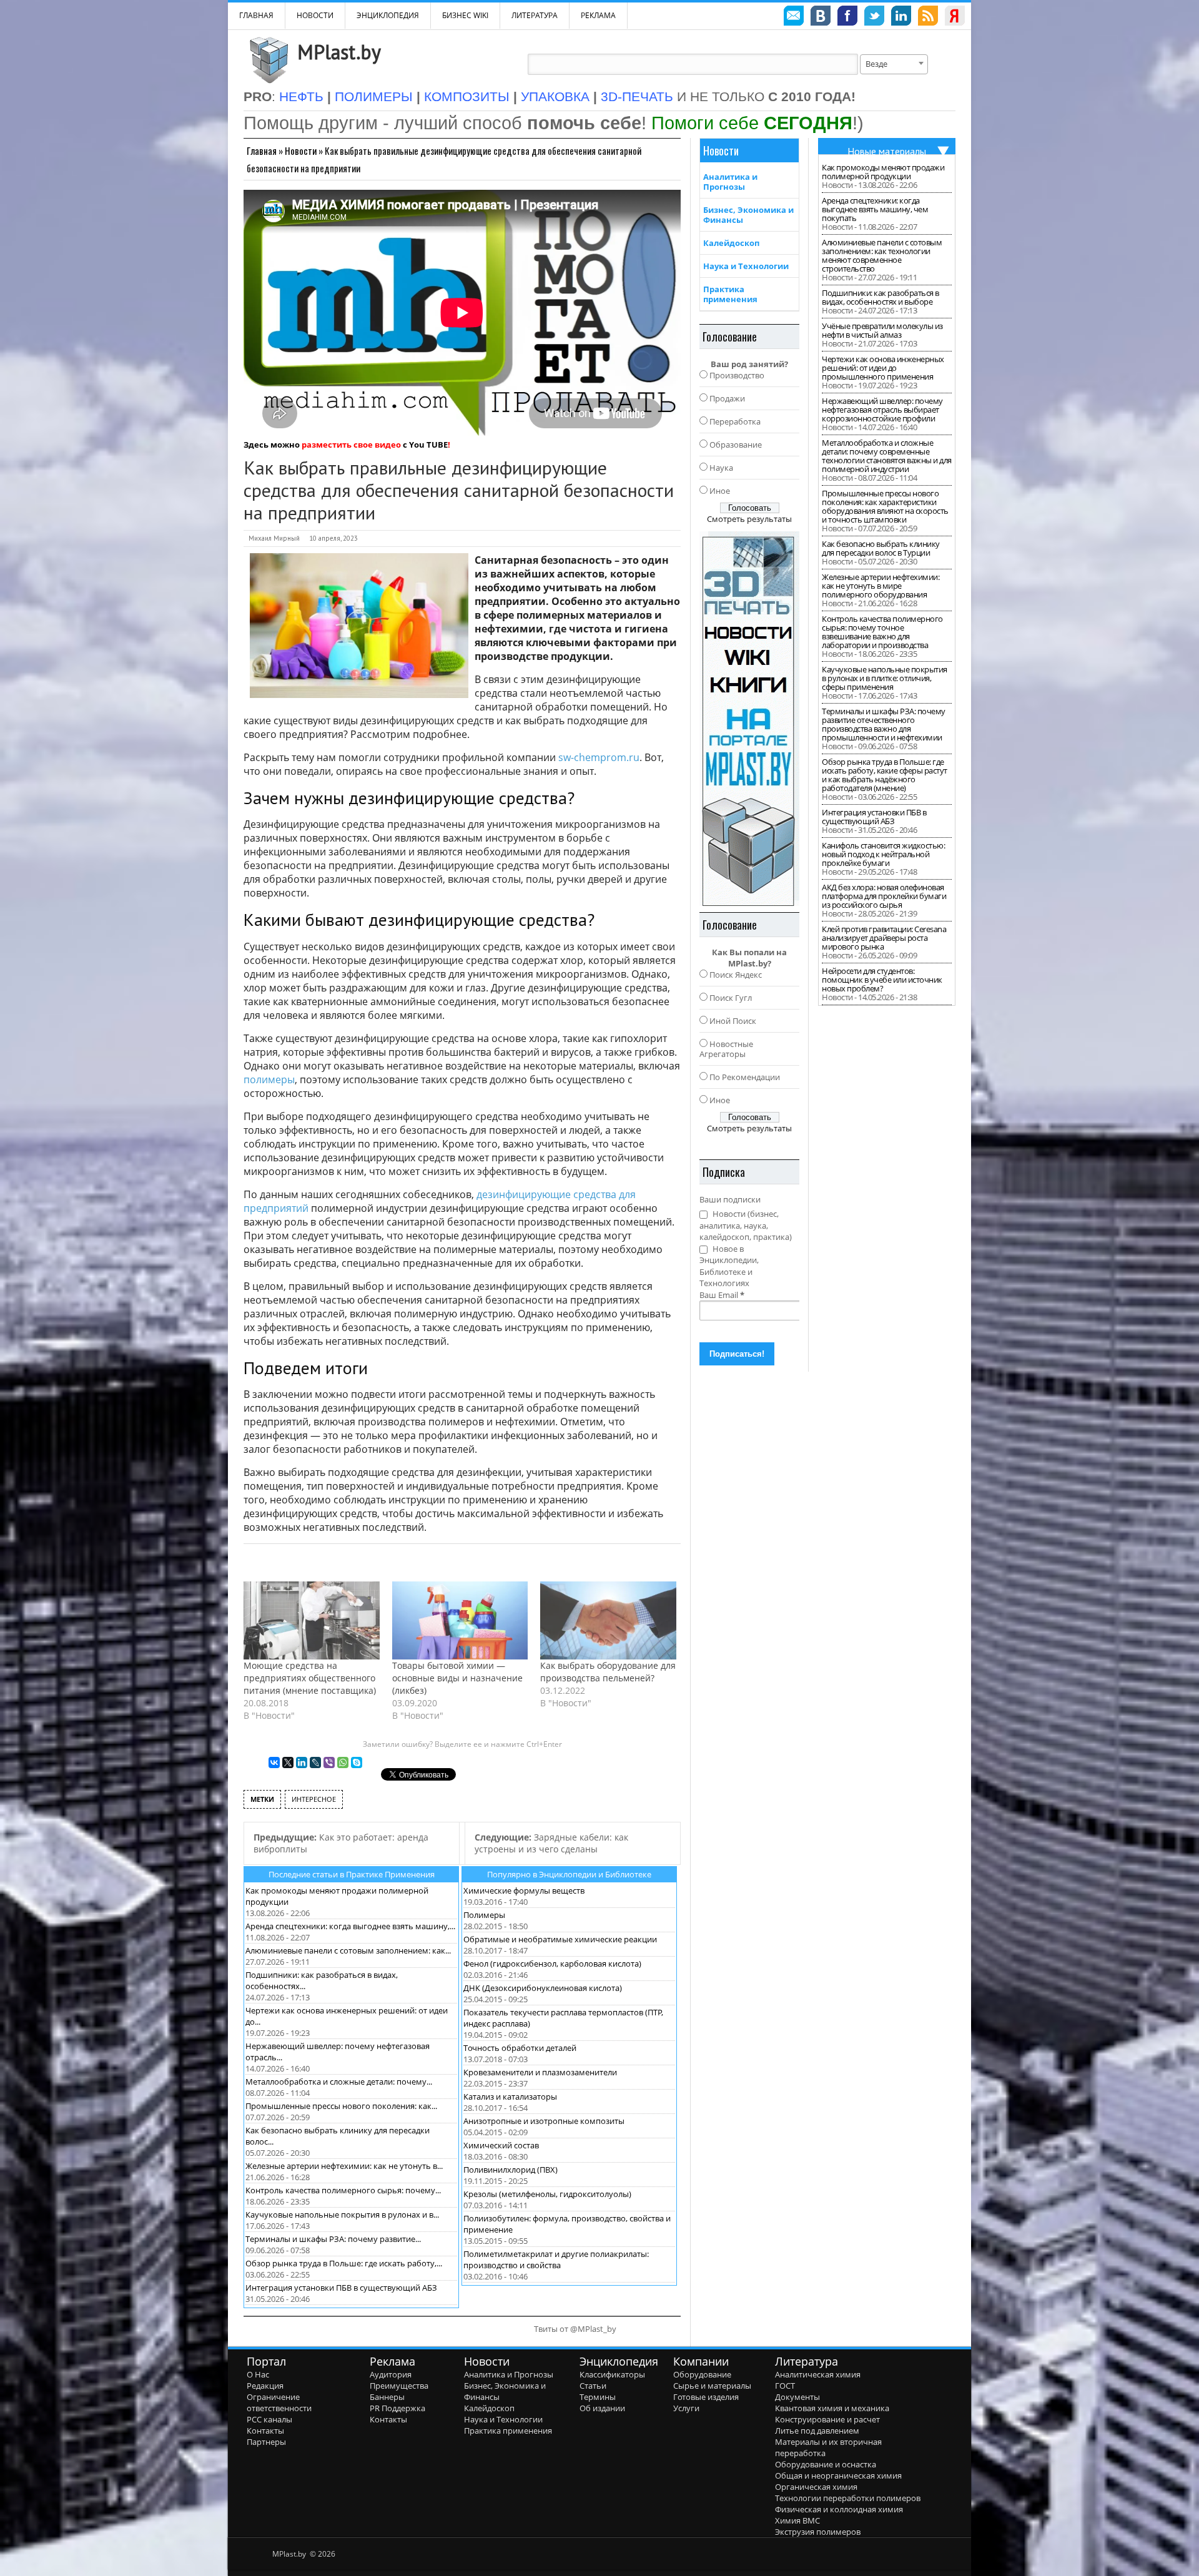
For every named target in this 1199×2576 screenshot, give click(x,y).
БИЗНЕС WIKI (465, 15)
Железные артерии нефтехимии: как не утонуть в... (344, 2166)
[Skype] (357, 1762)
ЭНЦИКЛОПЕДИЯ (388, 15)
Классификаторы (612, 2374)
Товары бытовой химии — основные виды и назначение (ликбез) (457, 1678)
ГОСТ (785, 2386)
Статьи (593, 2386)
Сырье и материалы (712, 2386)
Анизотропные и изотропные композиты (544, 2121)
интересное (314, 1799)
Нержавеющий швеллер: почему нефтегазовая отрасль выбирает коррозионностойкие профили (882, 410)
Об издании (602, 2408)
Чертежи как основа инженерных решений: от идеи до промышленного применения (883, 368)
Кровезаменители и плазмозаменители (540, 2072)
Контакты (265, 2431)
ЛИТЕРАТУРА (535, 15)
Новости (315, 15)
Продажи (727, 398)
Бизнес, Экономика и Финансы (748, 215)
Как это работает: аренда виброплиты (341, 1843)
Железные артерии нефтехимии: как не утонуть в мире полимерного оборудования (881, 586)
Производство (737, 375)
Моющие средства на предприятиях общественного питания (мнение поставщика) (310, 1678)
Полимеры (484, 1915)
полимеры (269, 1079)
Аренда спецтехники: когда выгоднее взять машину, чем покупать (875, 209)
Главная (262, 150)
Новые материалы (887, 151)
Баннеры (387, 2397)
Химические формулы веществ (524, 1890)
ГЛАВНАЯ (256, 15)
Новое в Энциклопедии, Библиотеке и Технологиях (729, 1266)
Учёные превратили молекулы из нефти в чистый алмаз (882, 330)
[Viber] (329, 1762)
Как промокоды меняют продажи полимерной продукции (883, 172)
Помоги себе (752, 123)
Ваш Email (722, 1295)
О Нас (258, 2374)
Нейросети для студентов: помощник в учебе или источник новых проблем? (882, 980)
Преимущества (399, 2386)
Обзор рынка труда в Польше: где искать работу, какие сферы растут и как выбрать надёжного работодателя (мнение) (885, 775)
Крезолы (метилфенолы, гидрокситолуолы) (547, 2194)
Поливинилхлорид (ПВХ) (511, 2170)
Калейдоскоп (731, 243)
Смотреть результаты (749, 519)
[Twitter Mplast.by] (874, 17)
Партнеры (266, 2442)
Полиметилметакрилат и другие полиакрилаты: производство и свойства (556, 2259)
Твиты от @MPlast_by (575, 2329)
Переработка (735, 421)
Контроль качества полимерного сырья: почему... (343, 2190)
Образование (736, 445)
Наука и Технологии (746, 266)
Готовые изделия (706, 2397)
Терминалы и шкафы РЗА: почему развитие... (333, 2239)
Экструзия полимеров (818, 2532)
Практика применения (730, 294)
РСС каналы (269, 2419)
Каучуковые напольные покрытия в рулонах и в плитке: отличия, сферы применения (885, 678)
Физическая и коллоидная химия (839, 2509)
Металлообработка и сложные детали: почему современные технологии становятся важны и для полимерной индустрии (887, 456)
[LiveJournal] (315, 1762)
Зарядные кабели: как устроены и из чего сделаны (551, 1843)
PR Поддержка (397, 2408)
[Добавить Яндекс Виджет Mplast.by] (955, 17)
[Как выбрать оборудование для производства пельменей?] (608, 1620)
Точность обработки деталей (520, 2048)
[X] (288, 1762)
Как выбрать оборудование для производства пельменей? (608, 1672)
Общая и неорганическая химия (838, 2475)
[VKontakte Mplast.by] (821, 17)
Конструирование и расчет (827, 2419)
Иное (720, 491)
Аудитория (391, 2374)
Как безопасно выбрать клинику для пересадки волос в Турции (881, 548)
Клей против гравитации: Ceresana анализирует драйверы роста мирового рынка (884, 938)
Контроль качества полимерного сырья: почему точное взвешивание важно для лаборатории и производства (882, 632)
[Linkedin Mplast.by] (901, 17)
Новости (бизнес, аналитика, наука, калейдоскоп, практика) (746, 1225)
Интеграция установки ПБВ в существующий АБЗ (341, 2288)
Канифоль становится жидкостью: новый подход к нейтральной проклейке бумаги (883, 854)
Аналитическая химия (818, 2374)
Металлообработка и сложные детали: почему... (339, 2082)
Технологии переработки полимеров (848, 2498)
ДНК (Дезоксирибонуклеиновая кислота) (543, 1988)
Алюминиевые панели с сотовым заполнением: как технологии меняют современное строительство (882, 255)
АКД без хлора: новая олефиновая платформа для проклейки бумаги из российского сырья (884, 896)
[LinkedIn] (302, 1762)
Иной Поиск (733, 1021)
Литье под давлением (817, 2431)
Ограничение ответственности (279, 2402)
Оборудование (702, 2374)
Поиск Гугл (731, 998)
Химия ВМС (797, 2520)
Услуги (686, 2408)
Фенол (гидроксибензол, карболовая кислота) (552, 1964)
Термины (598, 2397)
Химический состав (501, 2145)
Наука (721, 468)
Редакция (265, 2386)
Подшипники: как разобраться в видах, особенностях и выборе (881, 297)
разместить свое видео (351, 445)
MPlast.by (339, 52)
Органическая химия (816, 2487)
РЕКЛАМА (598, 15)
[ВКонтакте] (274, 1762)
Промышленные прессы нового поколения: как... (341, 2106)
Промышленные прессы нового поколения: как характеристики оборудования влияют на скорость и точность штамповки (885, 506)
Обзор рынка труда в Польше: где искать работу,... (344, 2263)
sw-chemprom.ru (599, 757)
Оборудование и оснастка (826, 2464)
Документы (797, 2397)
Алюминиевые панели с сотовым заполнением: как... (348, 1950)
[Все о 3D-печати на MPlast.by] (749, 719)
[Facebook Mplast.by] (847, 17)
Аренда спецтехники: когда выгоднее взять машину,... (350, 1926)
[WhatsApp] (343, 1762)
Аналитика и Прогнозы (730, 182)
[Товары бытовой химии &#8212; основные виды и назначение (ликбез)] (460, 1620)
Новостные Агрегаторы (726, 1049)
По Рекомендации (745, 1077)
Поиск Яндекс (736, 975)
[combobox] (894, 64)
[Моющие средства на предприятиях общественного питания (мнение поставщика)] (312, 1620)
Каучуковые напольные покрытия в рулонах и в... (342, 2215)
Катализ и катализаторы (510, 2097)
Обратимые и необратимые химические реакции (560, 1939)
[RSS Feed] (928, 17)
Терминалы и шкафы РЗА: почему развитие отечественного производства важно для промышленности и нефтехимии (884, 724)
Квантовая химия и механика (832, 2408)
